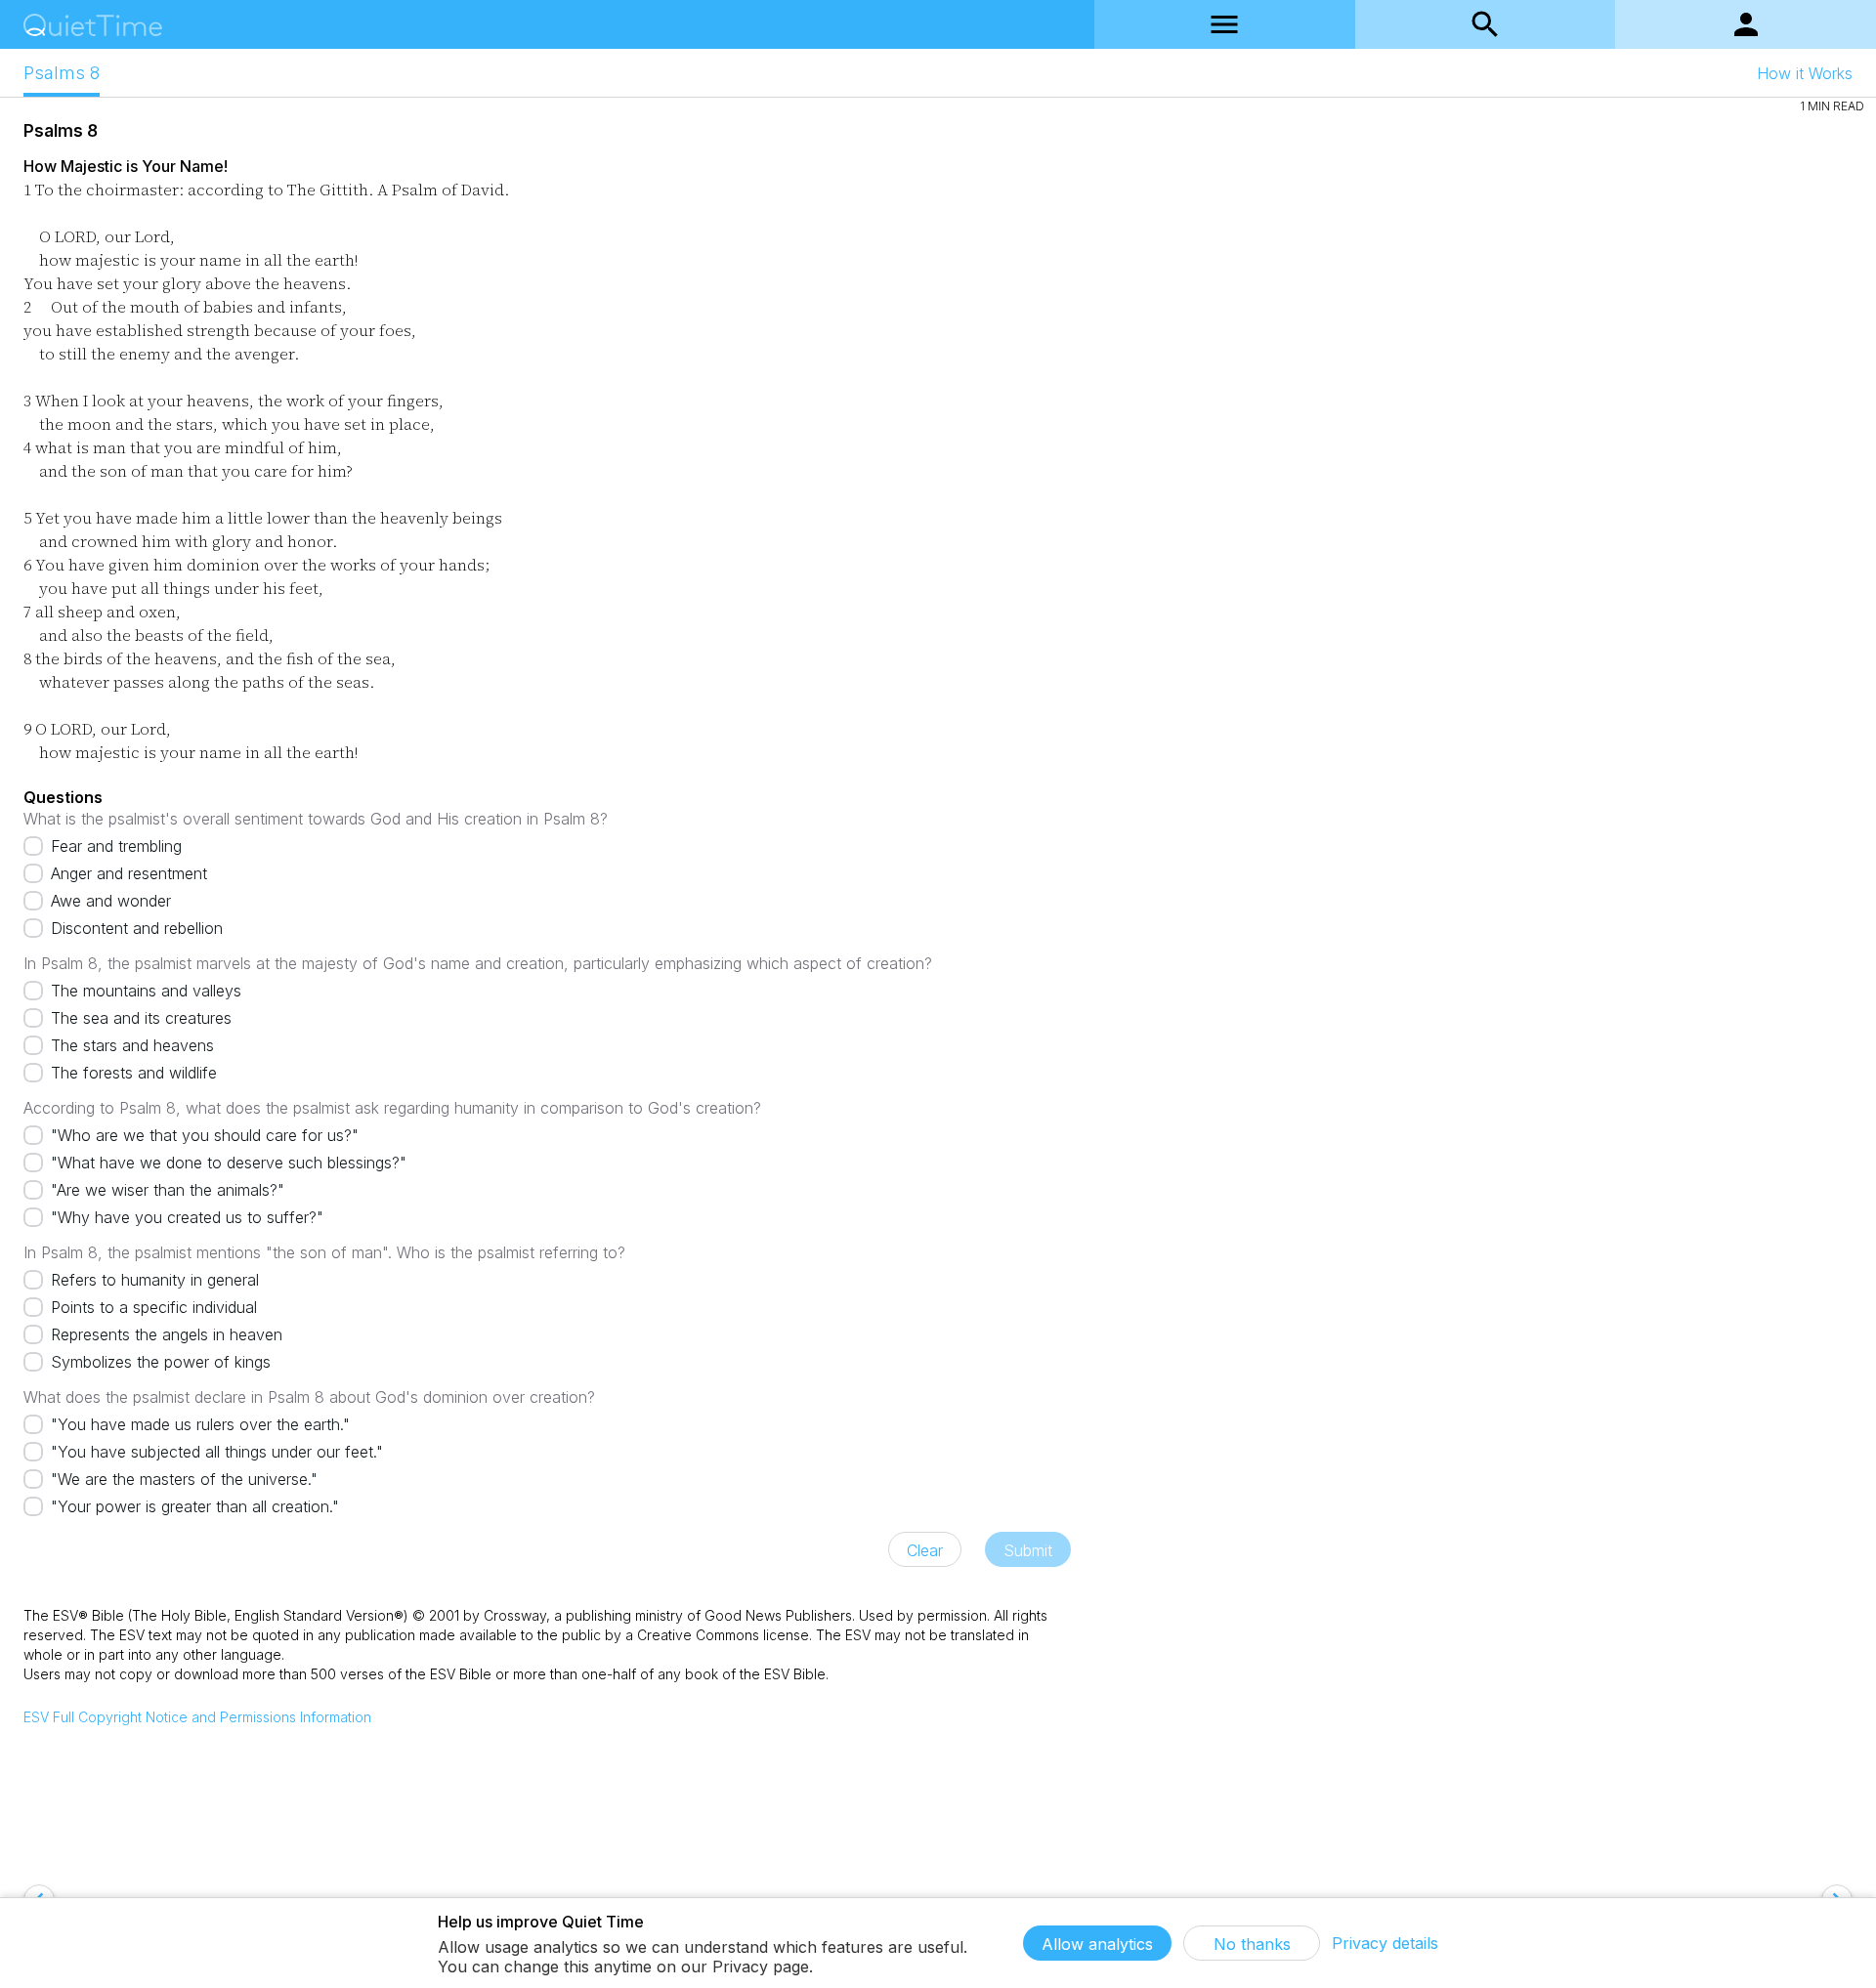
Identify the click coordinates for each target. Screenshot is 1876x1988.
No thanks (1252, 1944)
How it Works (1805, 73)
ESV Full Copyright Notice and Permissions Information (197, 1717)
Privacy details (1385, 1943)
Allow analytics (1097, 1944)
